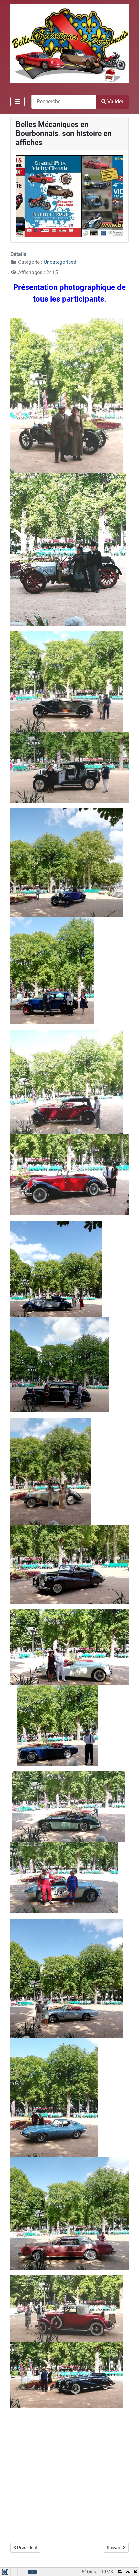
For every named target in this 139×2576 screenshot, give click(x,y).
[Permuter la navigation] (17, 102)
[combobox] (64, 102)
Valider (115, 101)
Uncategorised (60, 262)
